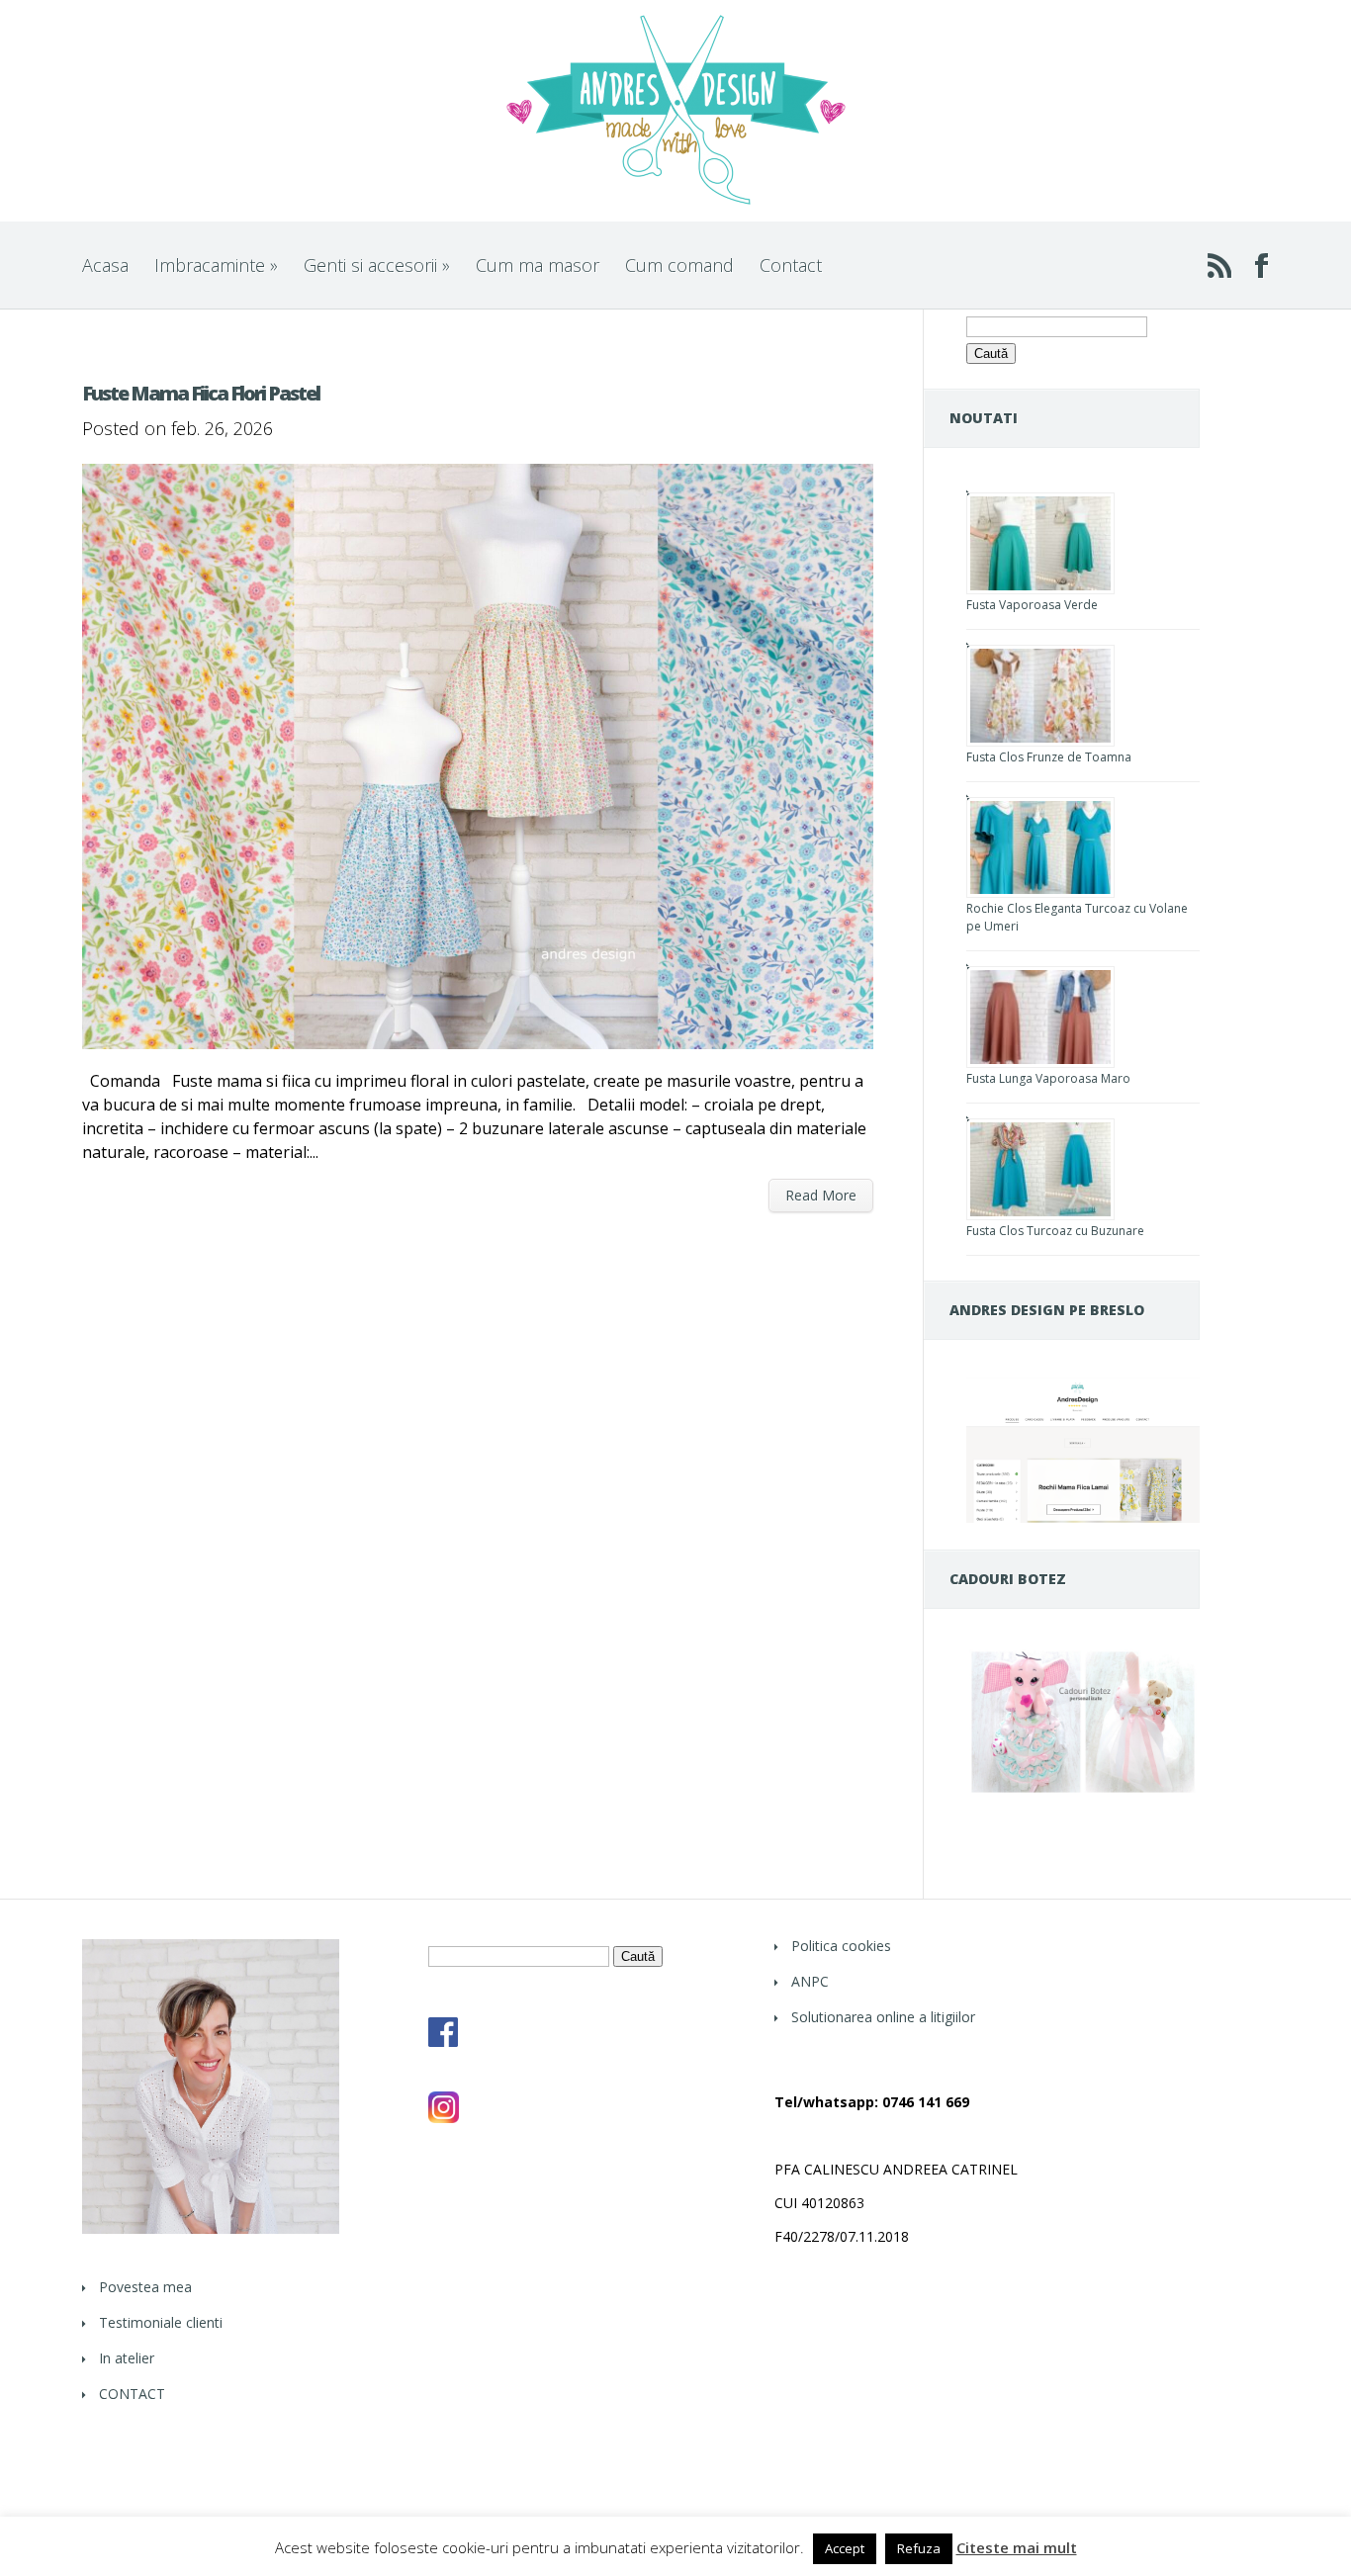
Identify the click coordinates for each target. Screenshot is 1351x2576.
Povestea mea (145, 2287)
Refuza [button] (919, 2548)
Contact (791, 265)
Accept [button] (845, 2548)
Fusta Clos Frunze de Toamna (1049, 757)
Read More (821, 1195)
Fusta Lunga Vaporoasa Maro (1048, 1078)
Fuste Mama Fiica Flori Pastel (201, 393)
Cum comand (679, 265)
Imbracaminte (216, 265)
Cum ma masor (538, 265)
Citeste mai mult (1017, 2548)
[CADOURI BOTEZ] (1083, 1792)
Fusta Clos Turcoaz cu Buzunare (1055, 1231)
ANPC (810, 1981)
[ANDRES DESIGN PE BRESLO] (1083, 1517)
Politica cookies (841, 1946)
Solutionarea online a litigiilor (883, 2017)
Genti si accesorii (377, 265)
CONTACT (132, 2394)
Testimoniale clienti (161, 2322)
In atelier (127, 2358)
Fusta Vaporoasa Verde (1032, 605)
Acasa (105, 265)
